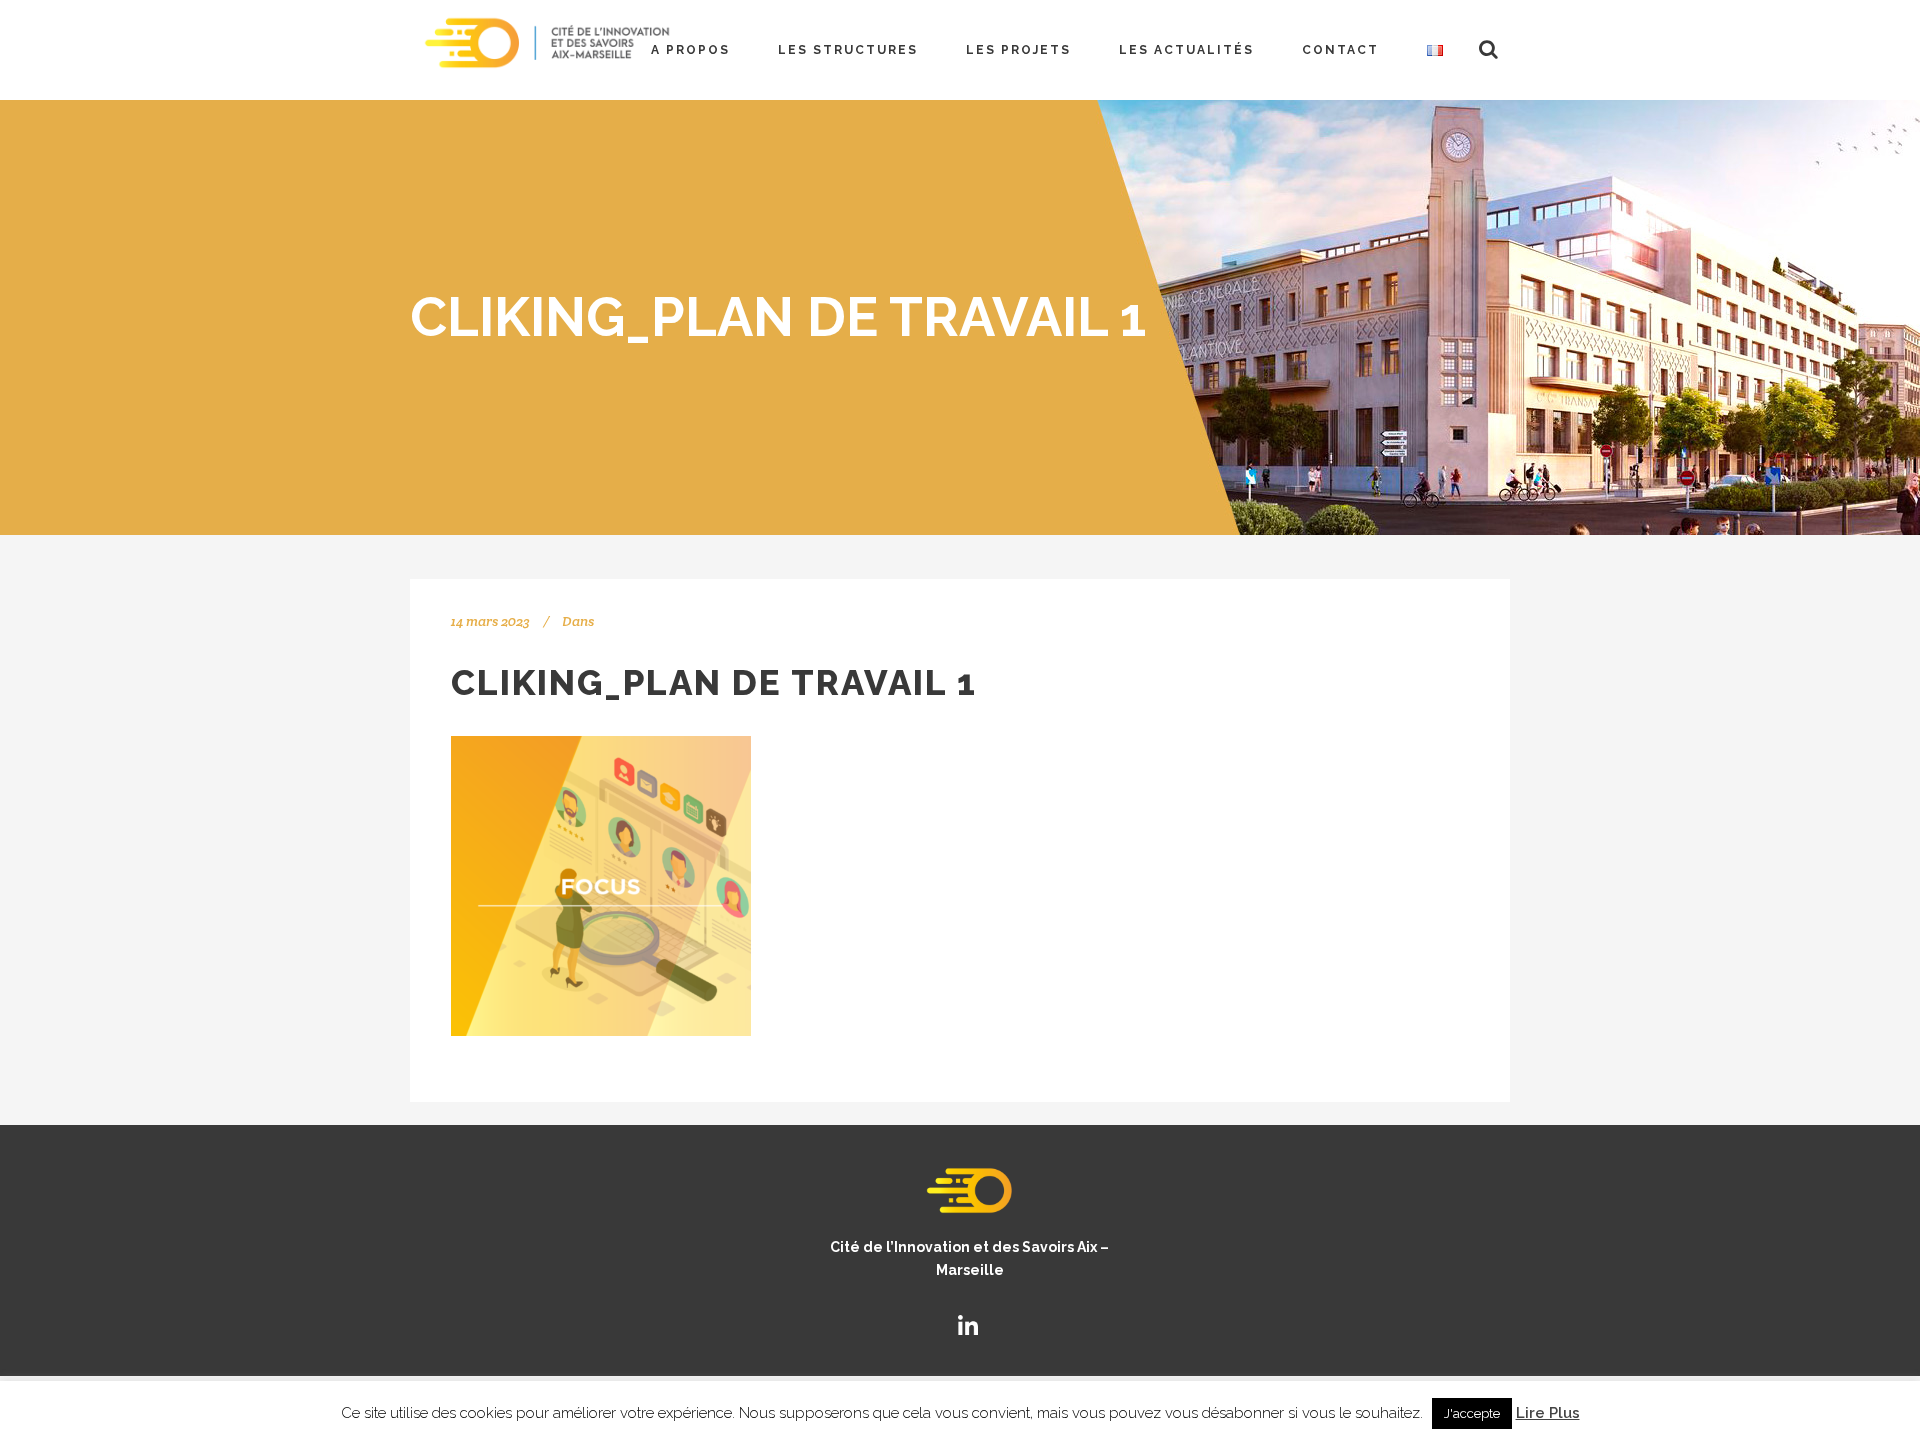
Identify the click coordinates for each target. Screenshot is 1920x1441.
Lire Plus (1548, 1413)
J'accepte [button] (1472, 1413)
